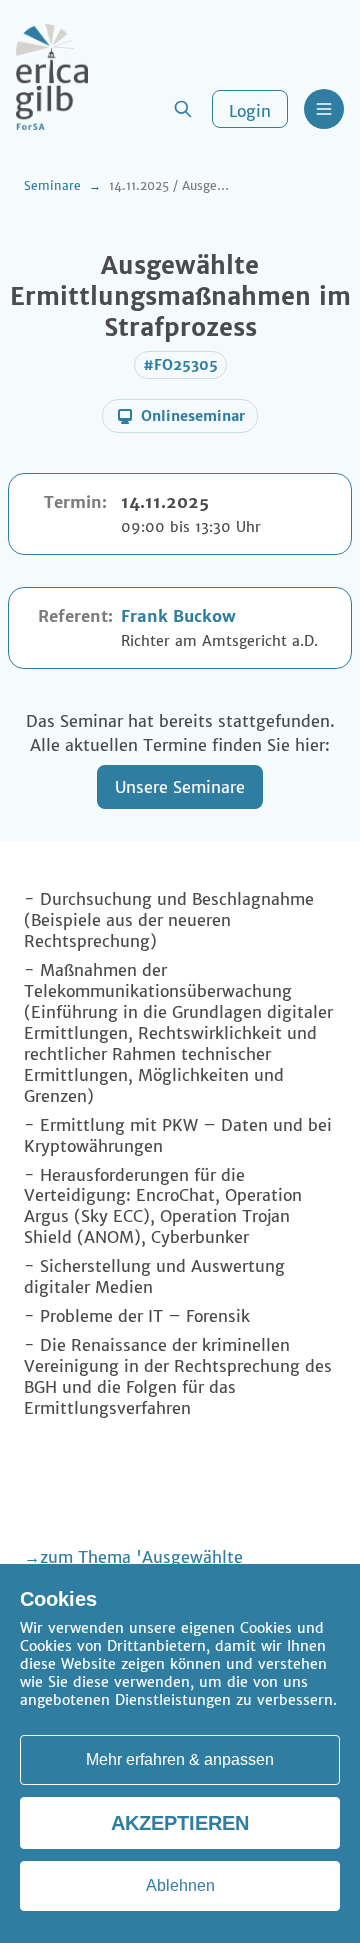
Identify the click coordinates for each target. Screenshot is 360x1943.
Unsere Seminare (180, 787)
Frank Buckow (178, 616)
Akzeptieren (180, 1823)
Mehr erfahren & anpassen (180, 1759)
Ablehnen (180, 1885)
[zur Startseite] (52, 77)
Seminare (52, 185)
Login (250, 111)
